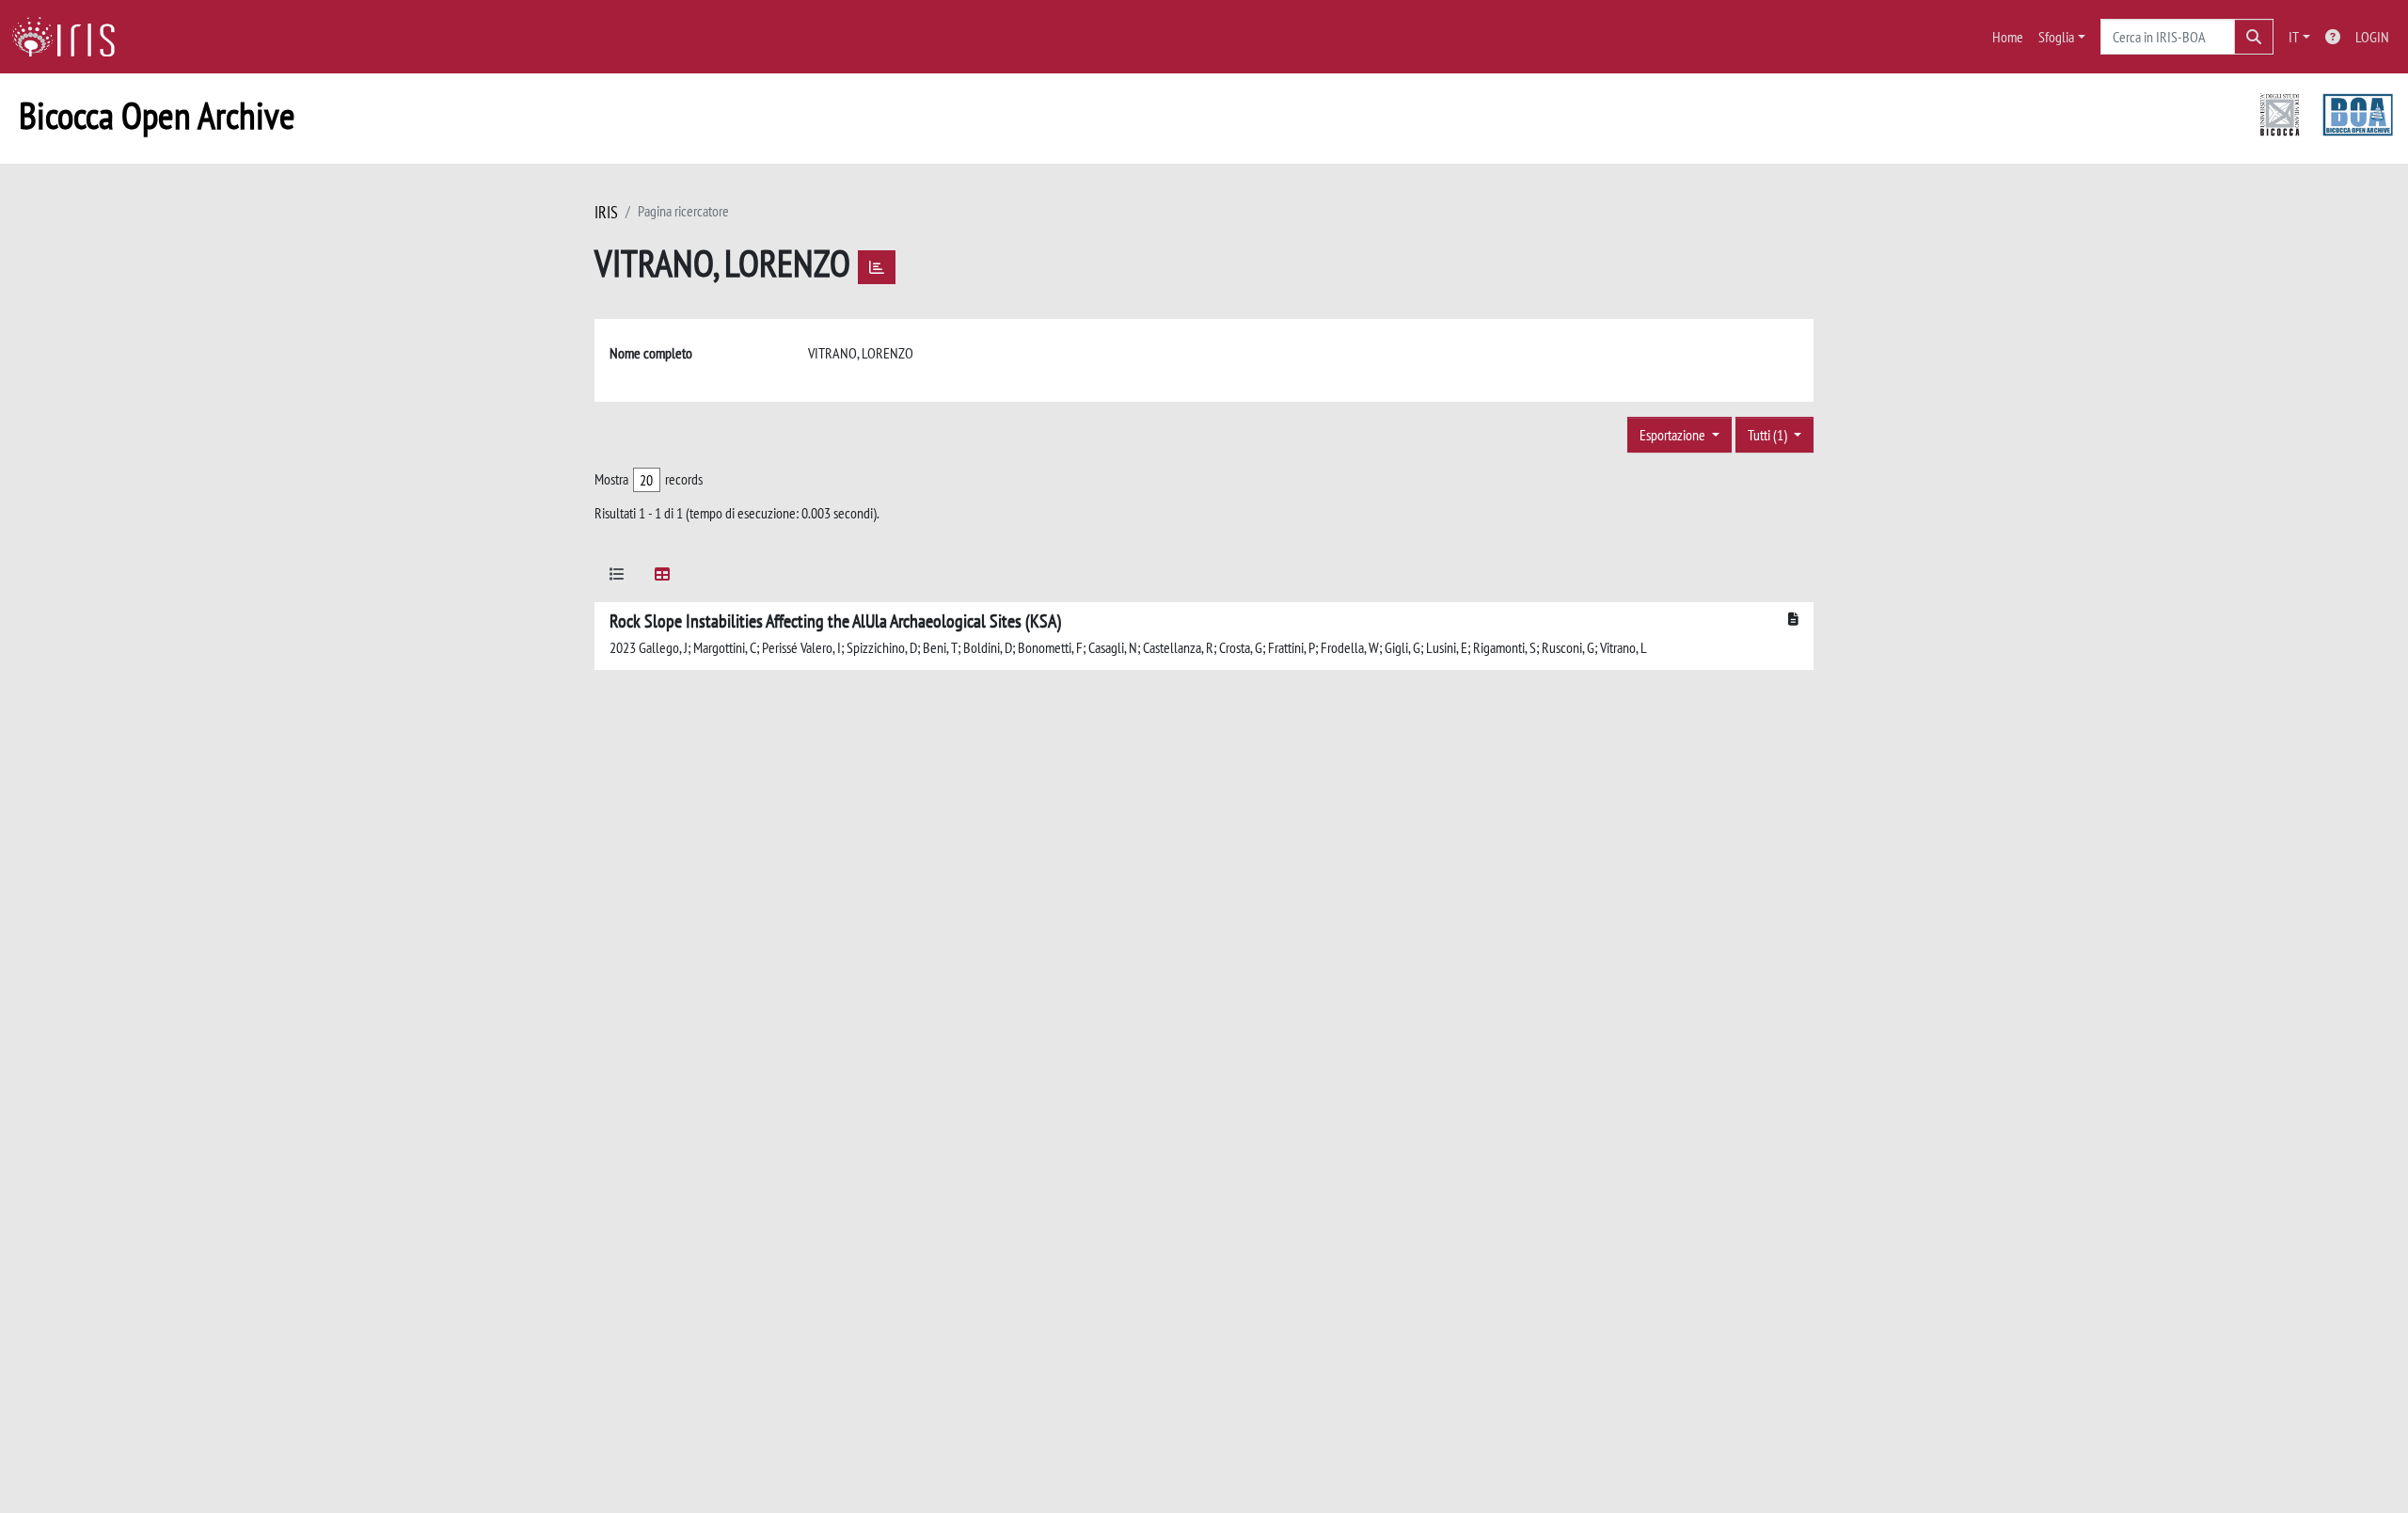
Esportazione (1674, 435)
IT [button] (2294, 37)
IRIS (606, 212)
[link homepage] (71, 37)
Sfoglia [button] (2056, 37)
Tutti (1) (1769, 435)
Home (2008, 37)
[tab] (617, 577)
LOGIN (2372, 37)
